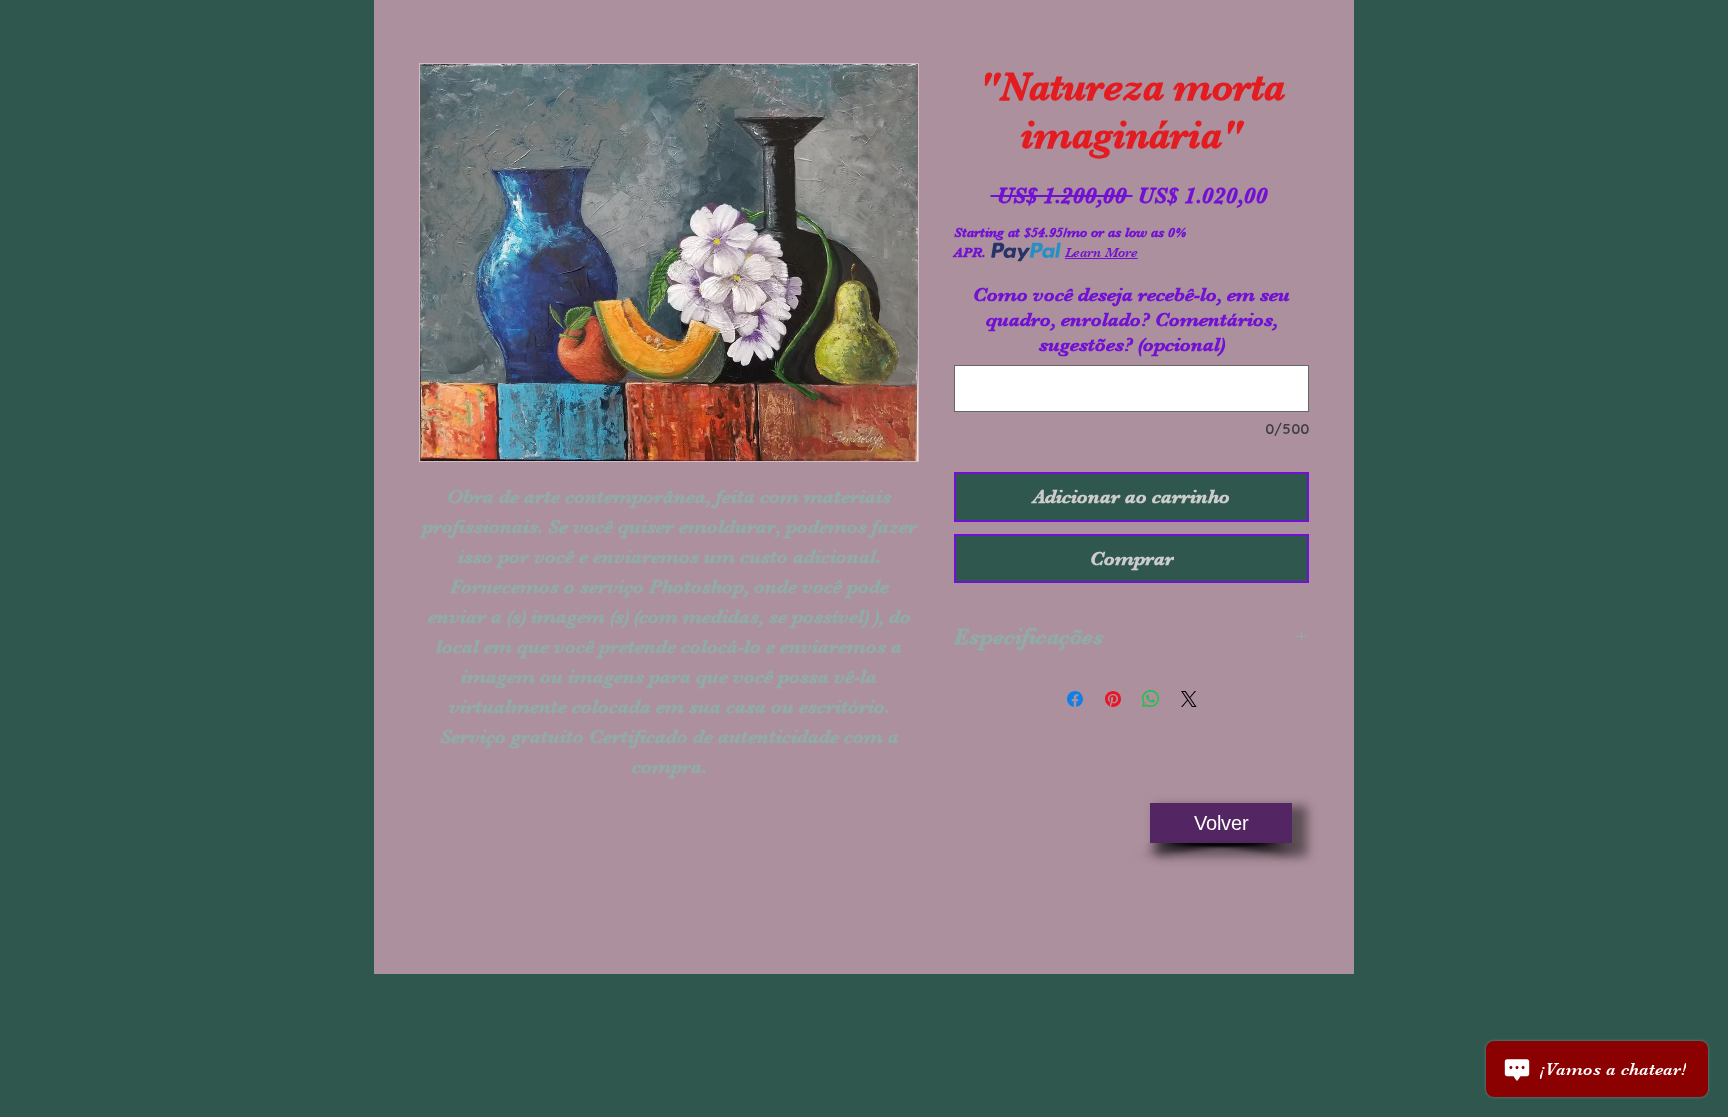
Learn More (1101, 252)
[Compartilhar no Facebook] (1075, 699)
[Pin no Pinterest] (1113, 699)
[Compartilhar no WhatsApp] (1151, 699)
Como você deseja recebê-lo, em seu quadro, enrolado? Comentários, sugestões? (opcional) (1131, 319)
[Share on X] (1189, 699)
